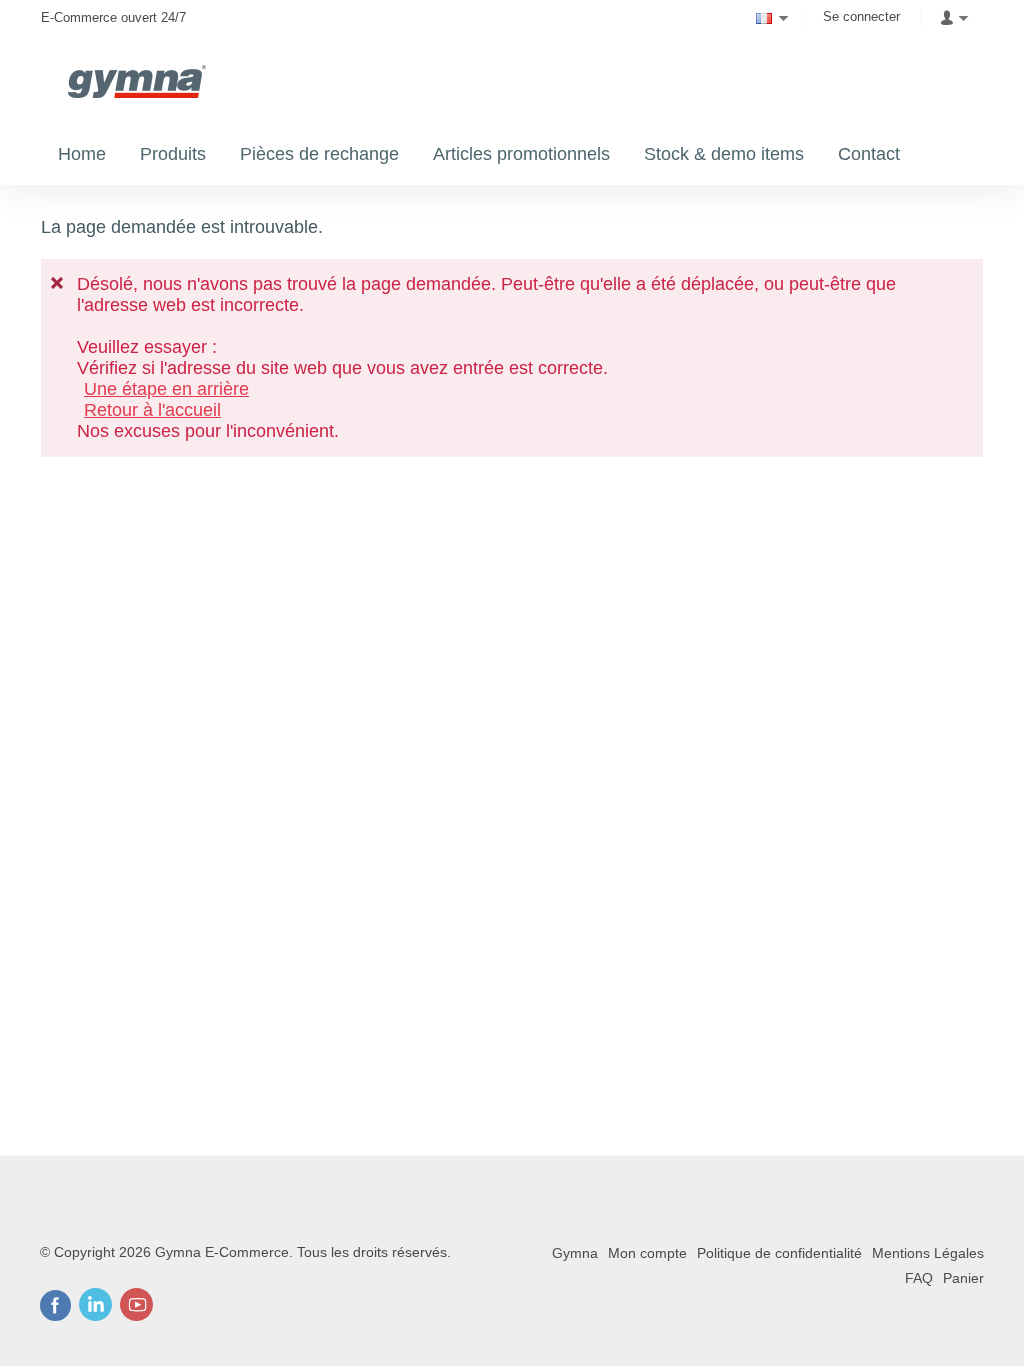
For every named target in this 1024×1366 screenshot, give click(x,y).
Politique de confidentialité (779, 1253)
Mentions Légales (928, 1253)
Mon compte (647, 1253)
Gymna (575, 1253)
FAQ (919, 1278)
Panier (963, 1278)
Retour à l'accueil (152, 410)
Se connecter (861, 16)
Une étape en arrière (166, 389)
